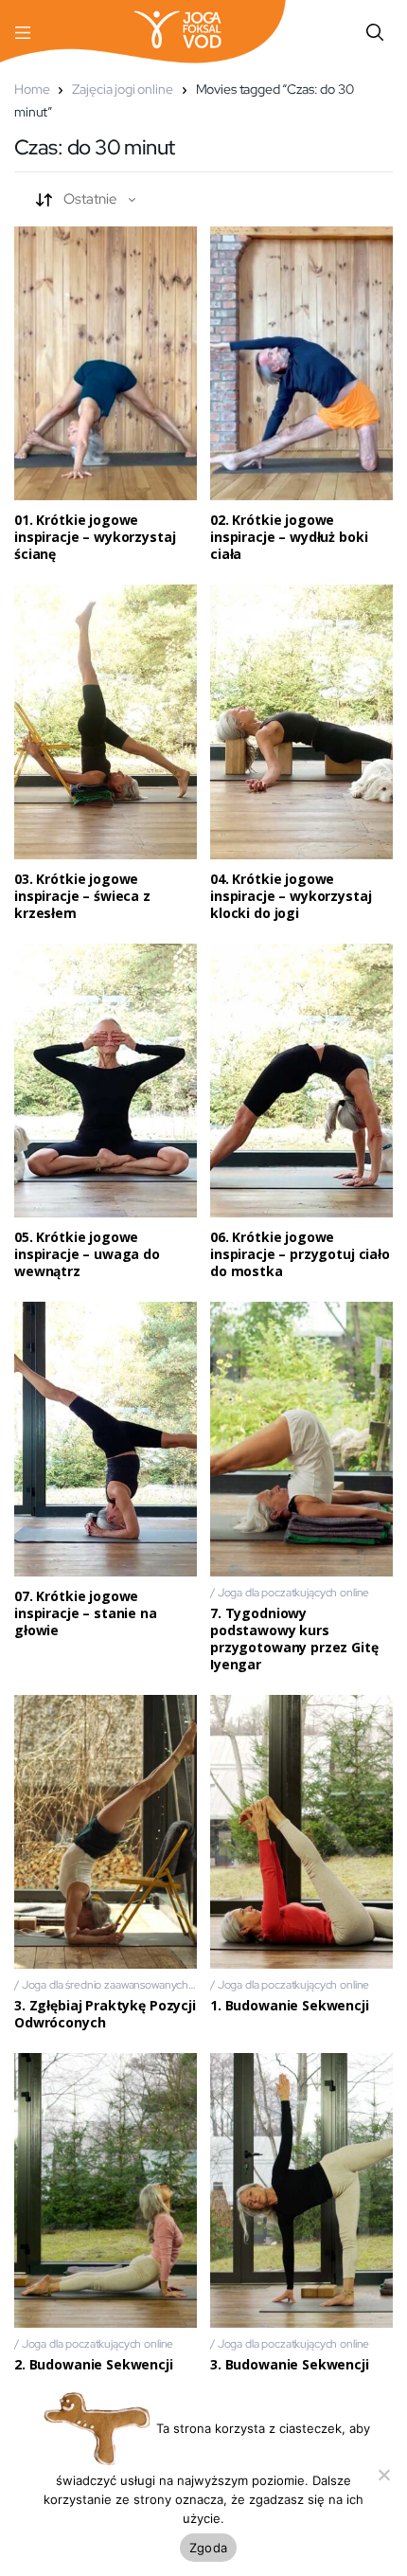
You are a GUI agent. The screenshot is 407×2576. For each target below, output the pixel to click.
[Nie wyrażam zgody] (383, 2475)
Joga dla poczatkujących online (294, 1593)
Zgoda (208, 2548)
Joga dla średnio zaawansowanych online (121, 1985)
